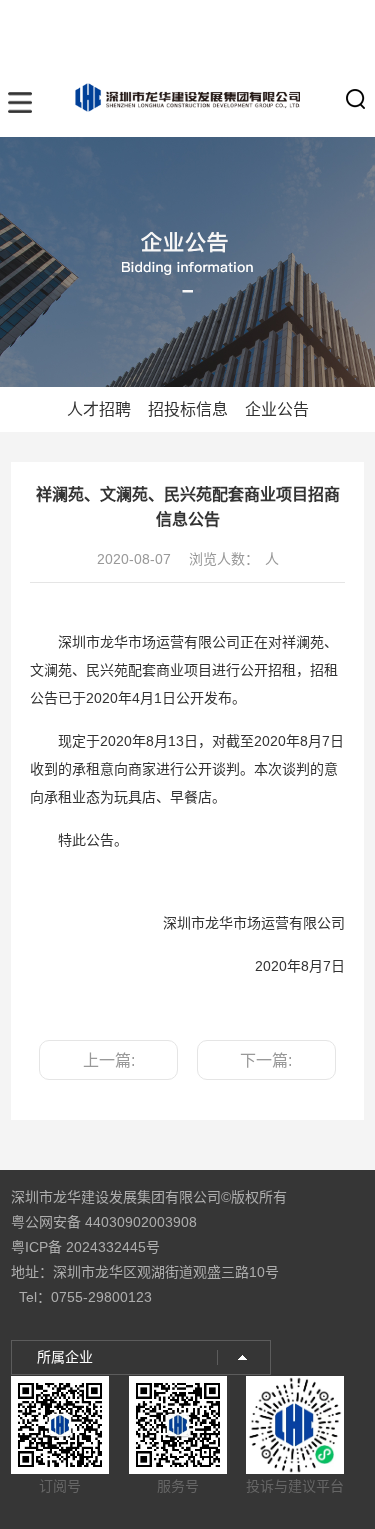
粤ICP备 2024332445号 (85, 1247)
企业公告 (277, 409)
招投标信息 (188, 409)
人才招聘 (99, 409)
